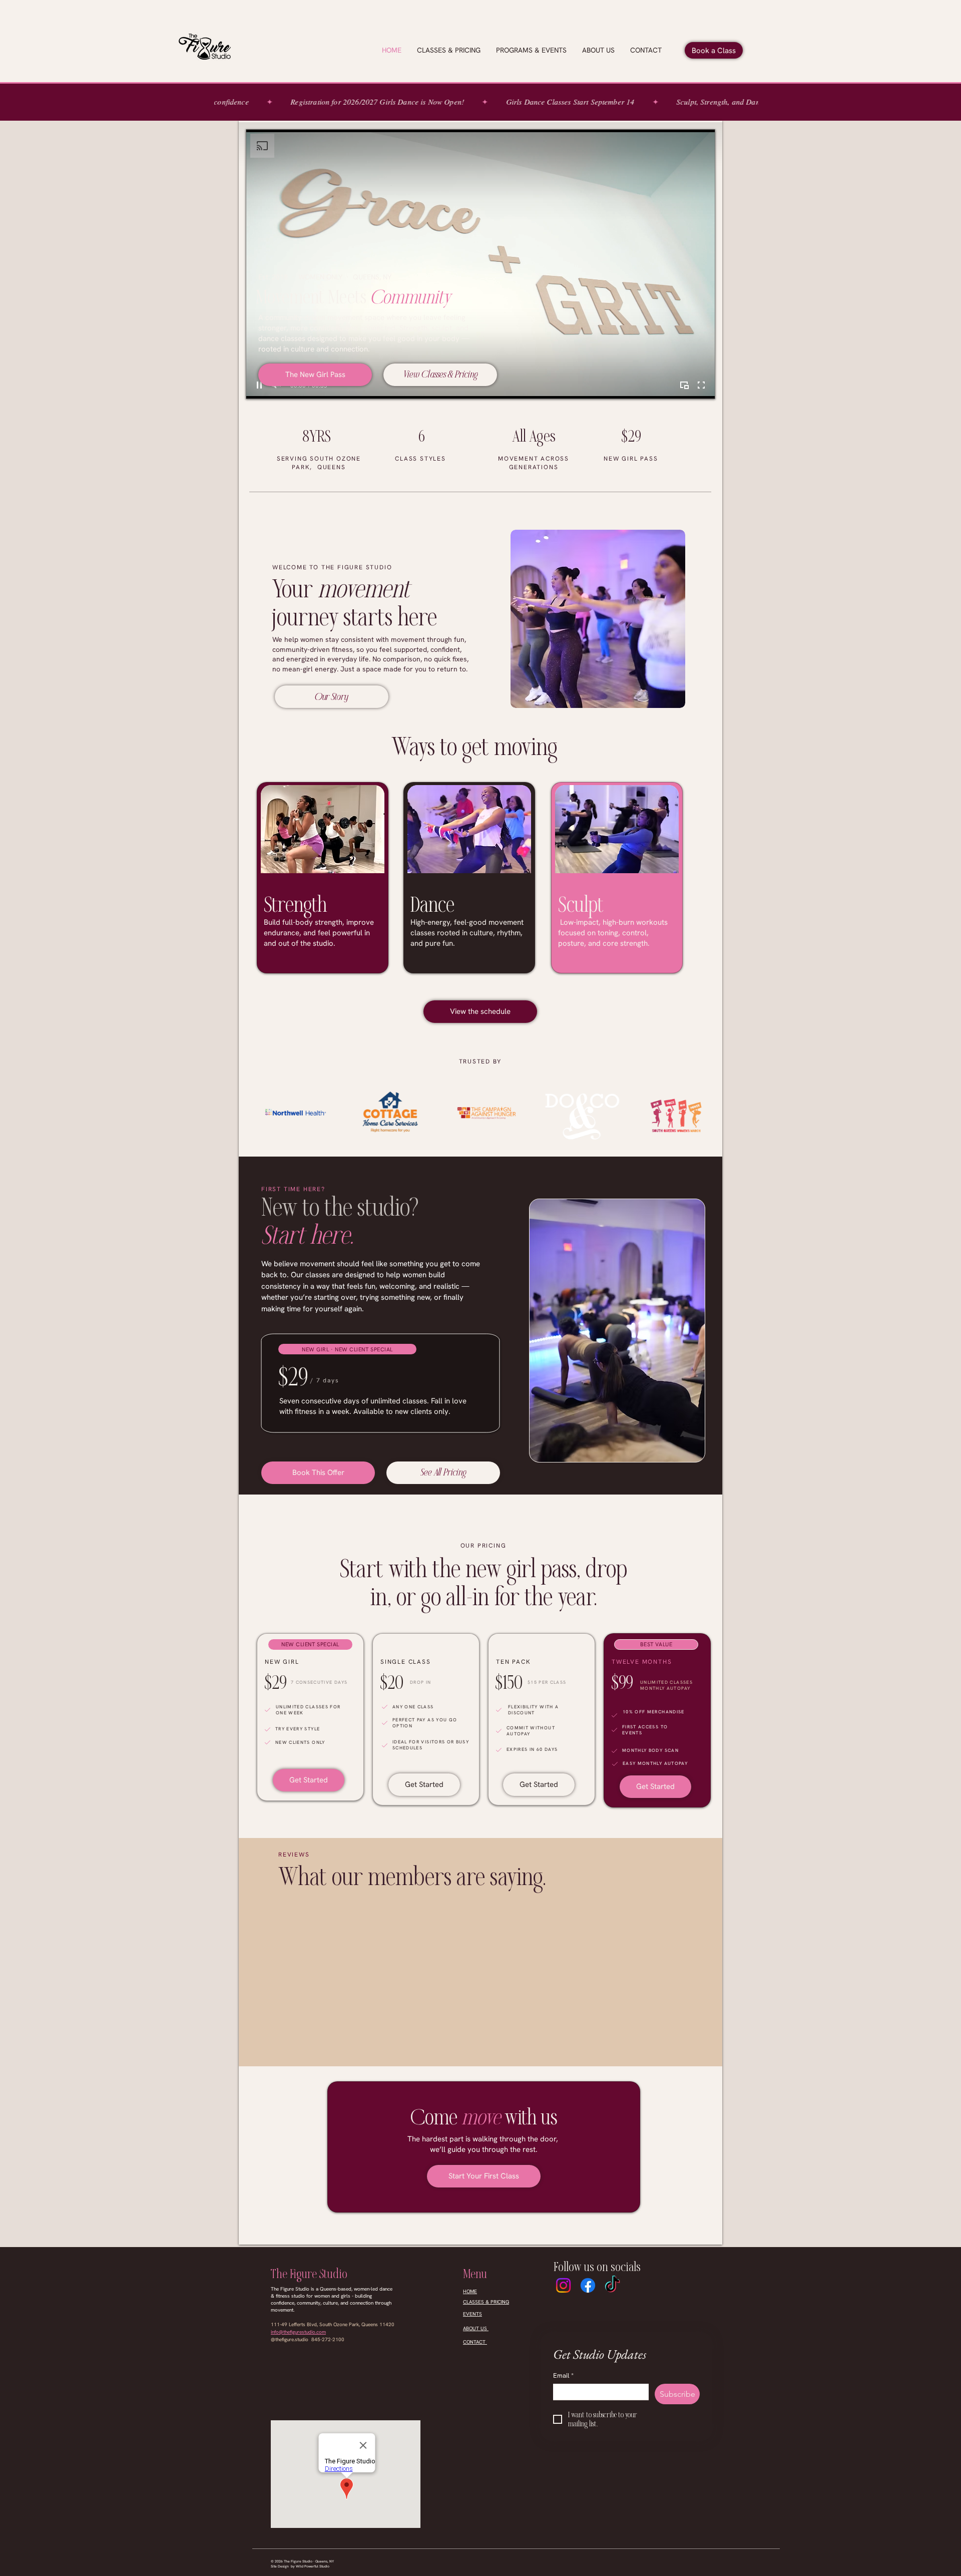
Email (563, 2376)
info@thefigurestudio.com (298, 2332)
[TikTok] (612, 2285)
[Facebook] (588, 2285)
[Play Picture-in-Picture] (684, 385)
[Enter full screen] (701, 385)
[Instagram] (563, 2285)
